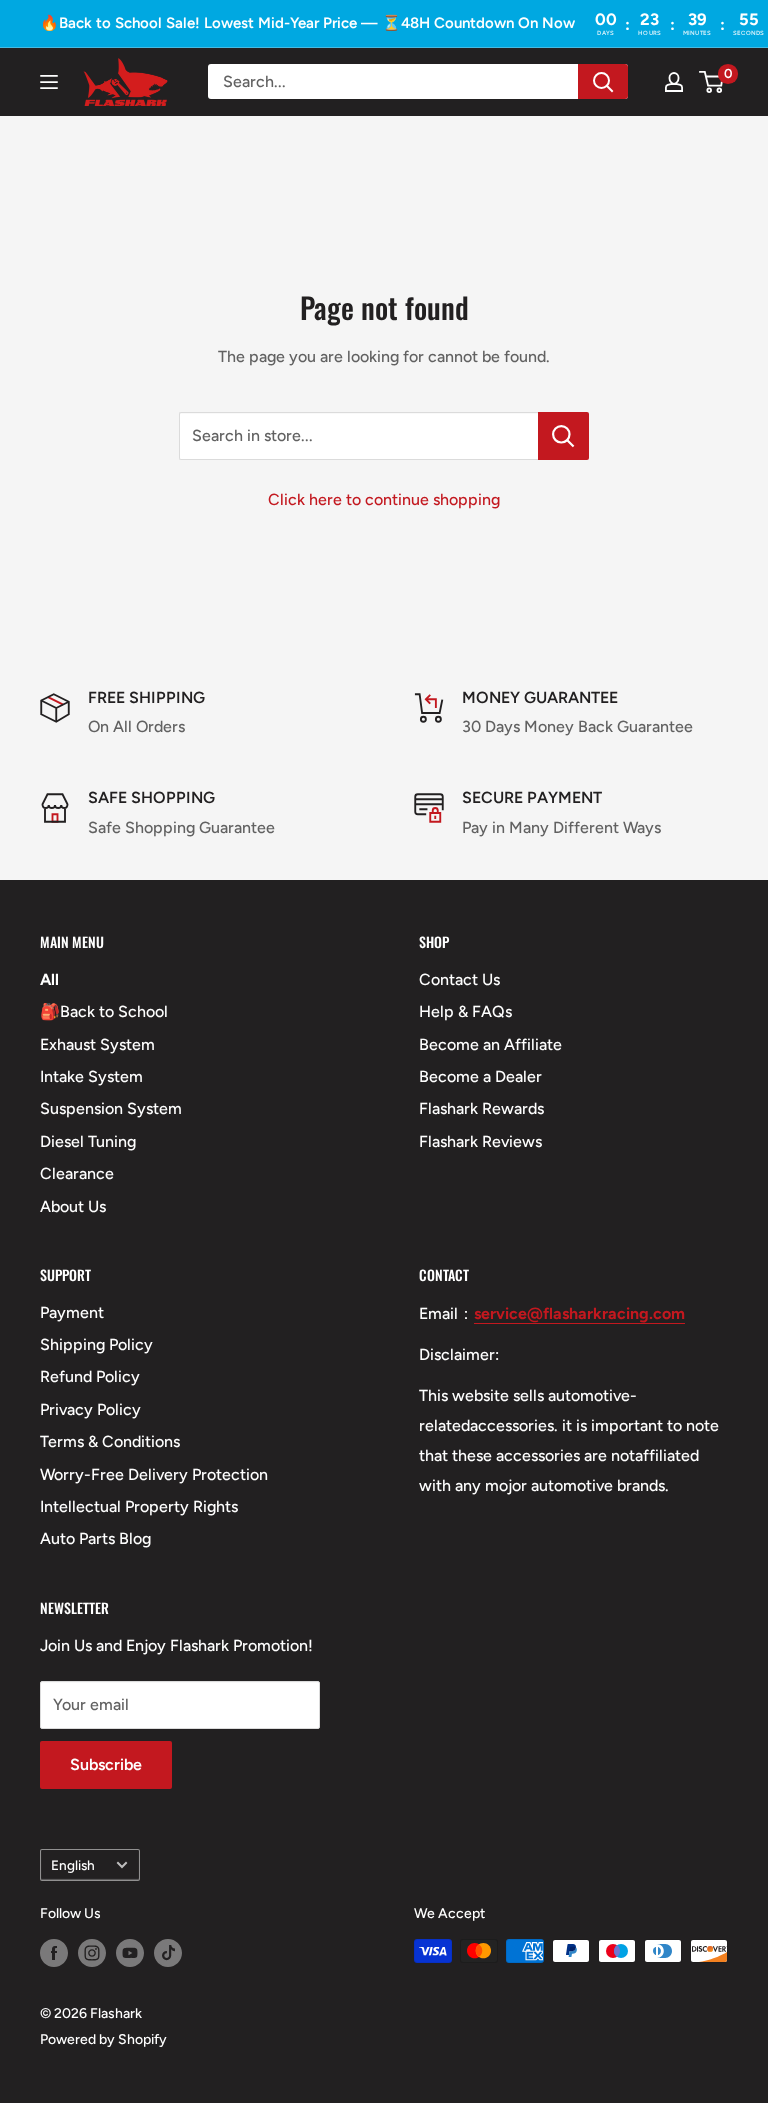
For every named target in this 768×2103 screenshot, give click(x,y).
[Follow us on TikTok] (168, 1953)
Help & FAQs (465, 1011)
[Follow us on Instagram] (92, 1953)
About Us (73, 1206)
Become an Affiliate (490, 1044)
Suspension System (111, 1108)
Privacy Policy (90, 1409)
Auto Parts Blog (95, 1538)
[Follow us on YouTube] (130, 1953)
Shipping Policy (96, 1344)
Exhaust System (97, 1044)
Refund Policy (90, 1376)
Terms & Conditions (110, 1441)
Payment (72, 1312)
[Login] (674, 82)
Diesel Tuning (88, 1141)
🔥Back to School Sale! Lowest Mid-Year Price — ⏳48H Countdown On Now (307, 23)
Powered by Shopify (103, 2039)
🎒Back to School (104, 1011)
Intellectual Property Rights (139, 1506)
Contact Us (459, 979)
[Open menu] (49, 82)
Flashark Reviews (480, 1141)
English (73, 1865)
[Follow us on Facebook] (54, 1953)
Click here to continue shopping (384, 499)
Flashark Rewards (481, 1108)
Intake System (91, 1076)
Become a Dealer (480, 1076)
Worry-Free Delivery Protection (154, 1474)
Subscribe (106, 1764)
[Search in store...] (563, 436)
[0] (712, 82)
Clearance (77, 1173)
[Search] (603, 81)
